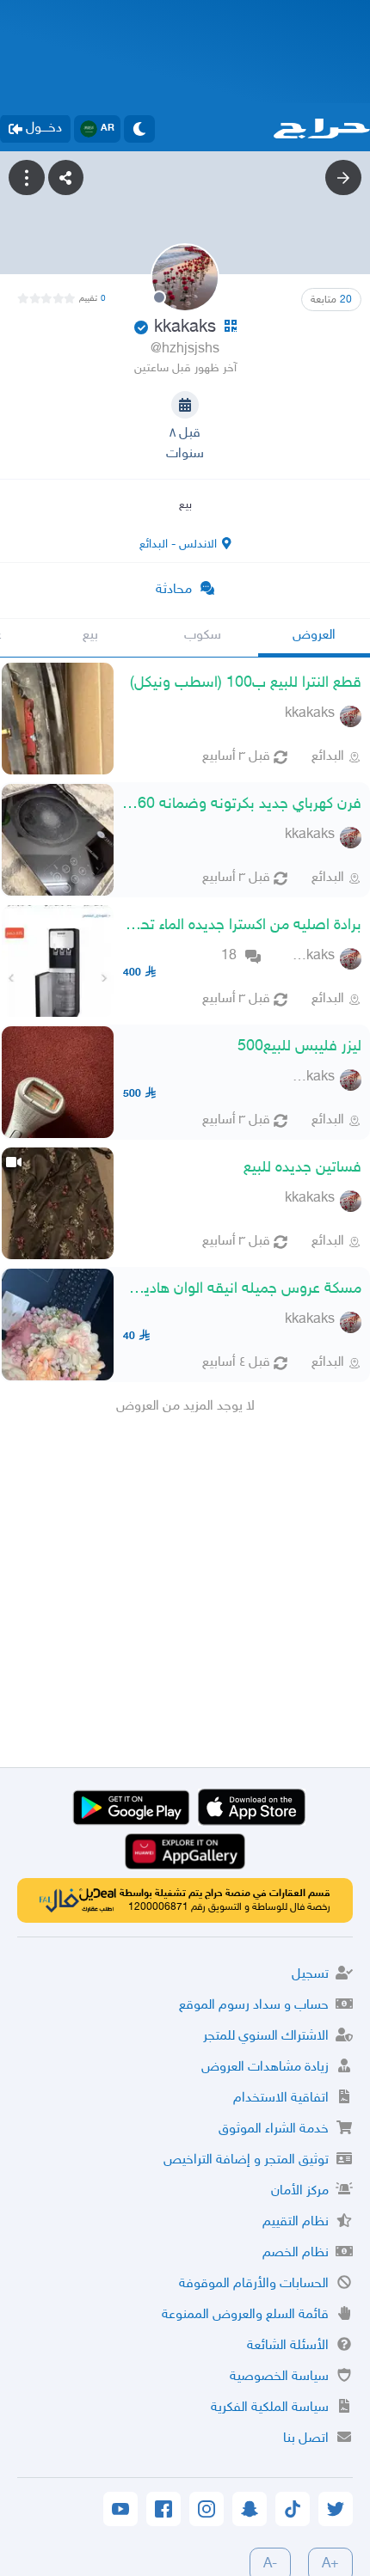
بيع (90, 636)
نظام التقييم (296, 2222)
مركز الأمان (300, 2191)
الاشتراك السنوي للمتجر (266, 2037)
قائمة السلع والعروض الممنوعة (245, 2315)
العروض (314, 636)
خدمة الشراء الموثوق (274, 2129)
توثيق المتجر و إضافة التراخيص (246, 2160)
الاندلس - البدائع (178, 545)
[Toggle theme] (139, 129)
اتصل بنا (306, 2439)
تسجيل (310, 1975)
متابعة (331, 300)
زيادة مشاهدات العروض (265, 2068)
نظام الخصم (296, 2253)
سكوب (203, 636)
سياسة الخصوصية (279, 2377)
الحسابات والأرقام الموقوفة (254, 2284)
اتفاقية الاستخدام (281, 2099)
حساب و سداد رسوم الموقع (254, 2006)
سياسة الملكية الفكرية (270, 2408)
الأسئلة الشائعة (288, 2346)
